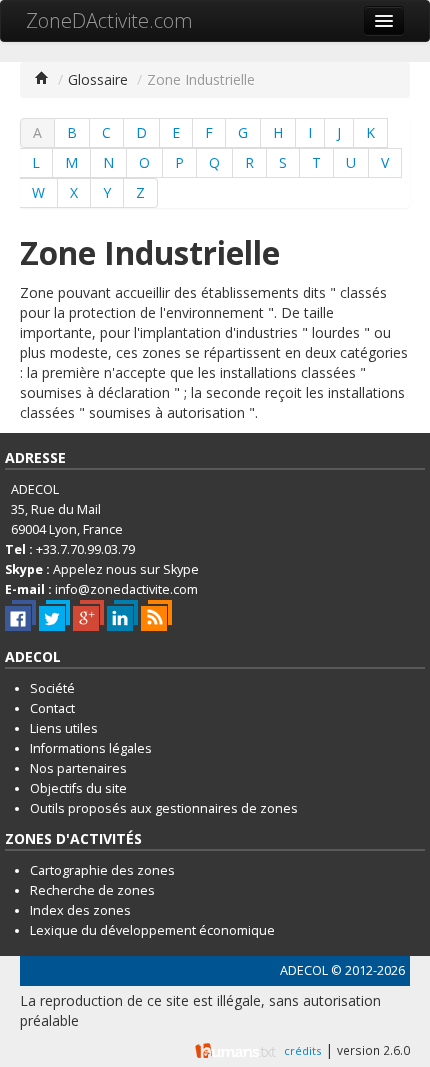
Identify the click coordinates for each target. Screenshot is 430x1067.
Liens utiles (64, 728)
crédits (302, 1050)
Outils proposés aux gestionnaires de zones (164, 808)
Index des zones (80, 910)
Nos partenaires (78, 768)
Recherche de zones (92, 890)
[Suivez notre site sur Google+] (88, 615)
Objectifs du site (78, 788)
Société (52, 688)
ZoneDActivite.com (109, 20)
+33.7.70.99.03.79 (85, 549)
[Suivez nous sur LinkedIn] (122, 615)
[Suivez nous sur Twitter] (54, 615)
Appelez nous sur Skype (126, 569)
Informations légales (91, 748)
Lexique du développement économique (152, 930)
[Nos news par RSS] (156, 615)
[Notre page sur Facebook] (20, 615)
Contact (52, 708)
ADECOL (304, 970)
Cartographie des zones (102, 870)
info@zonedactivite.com (126, 589)
